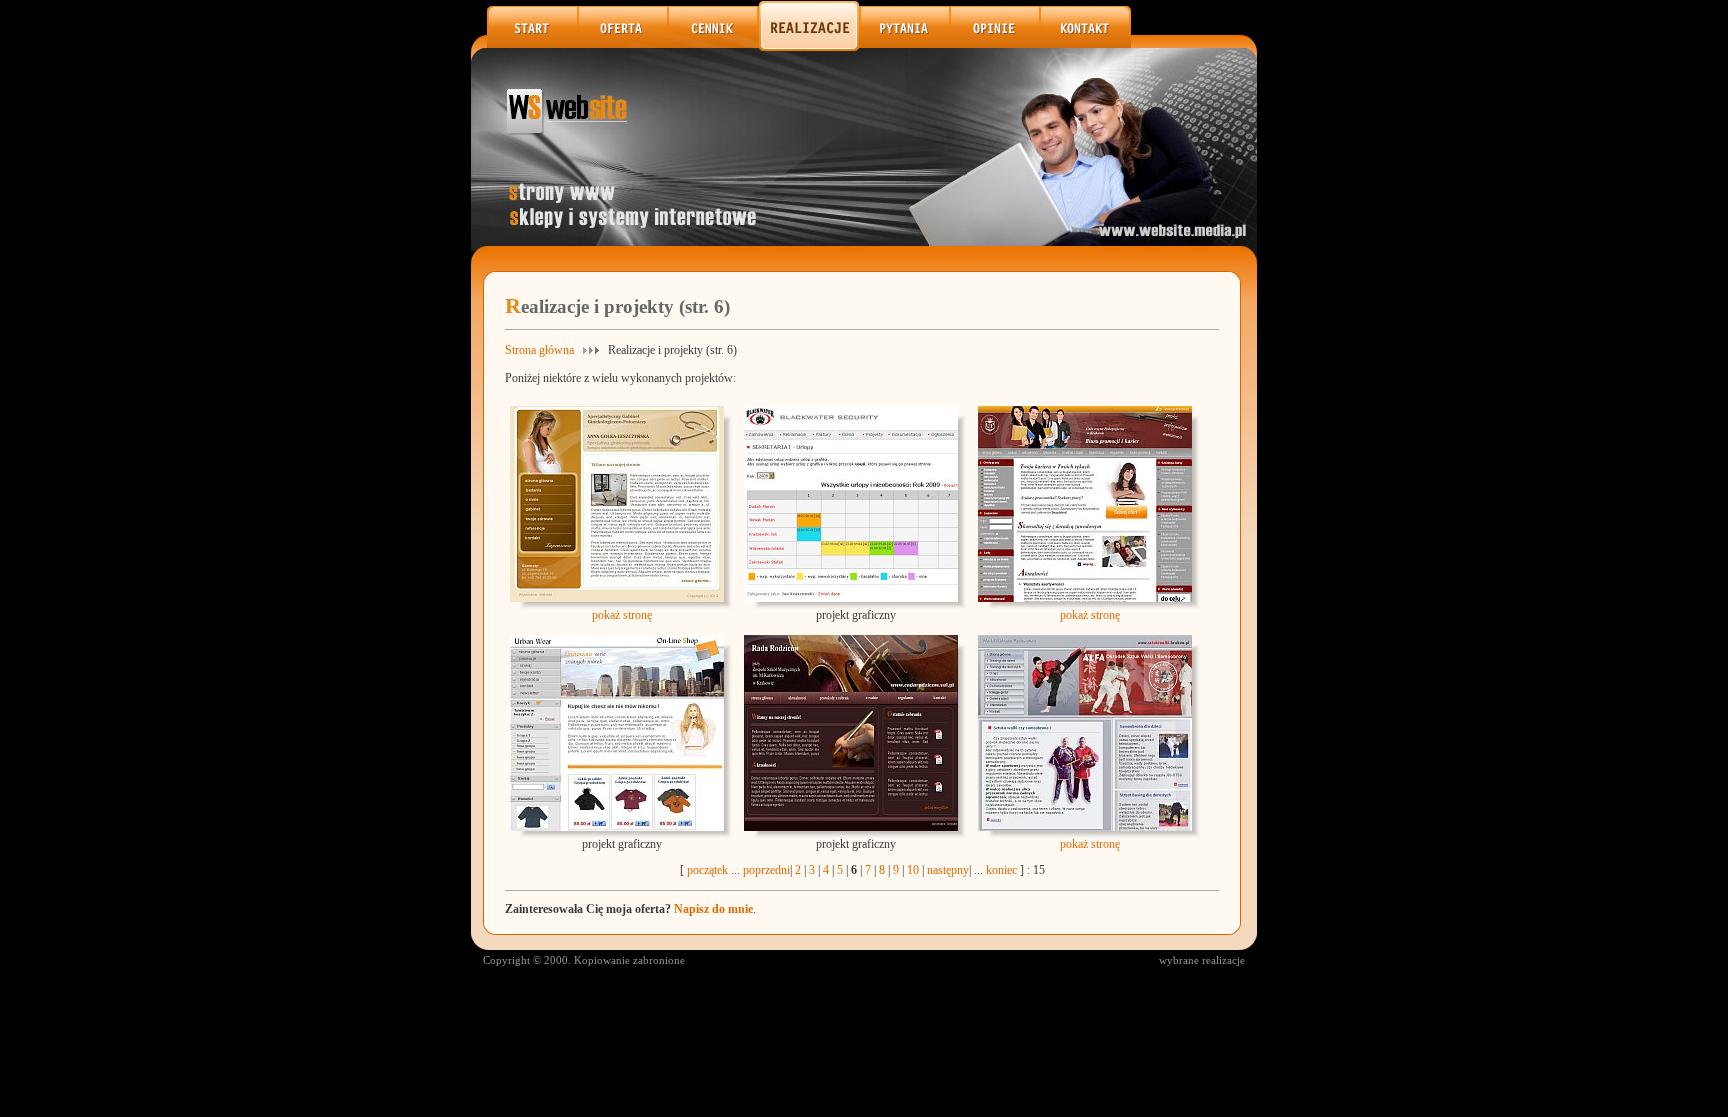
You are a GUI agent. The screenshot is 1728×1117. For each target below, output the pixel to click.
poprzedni (766, 870)
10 (913, 870)
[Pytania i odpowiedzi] (906, 47)
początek (707, 870)
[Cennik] (714, 47)
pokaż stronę (622, 615)
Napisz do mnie (713, 909)
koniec (1001, 870)
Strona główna (539, 350)
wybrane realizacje (1202, 960)
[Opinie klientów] (996, 47)
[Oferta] (624, 47)
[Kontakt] (1086, 44)
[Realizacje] (810, 47)
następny (948, 870)
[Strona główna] (533, 47)
